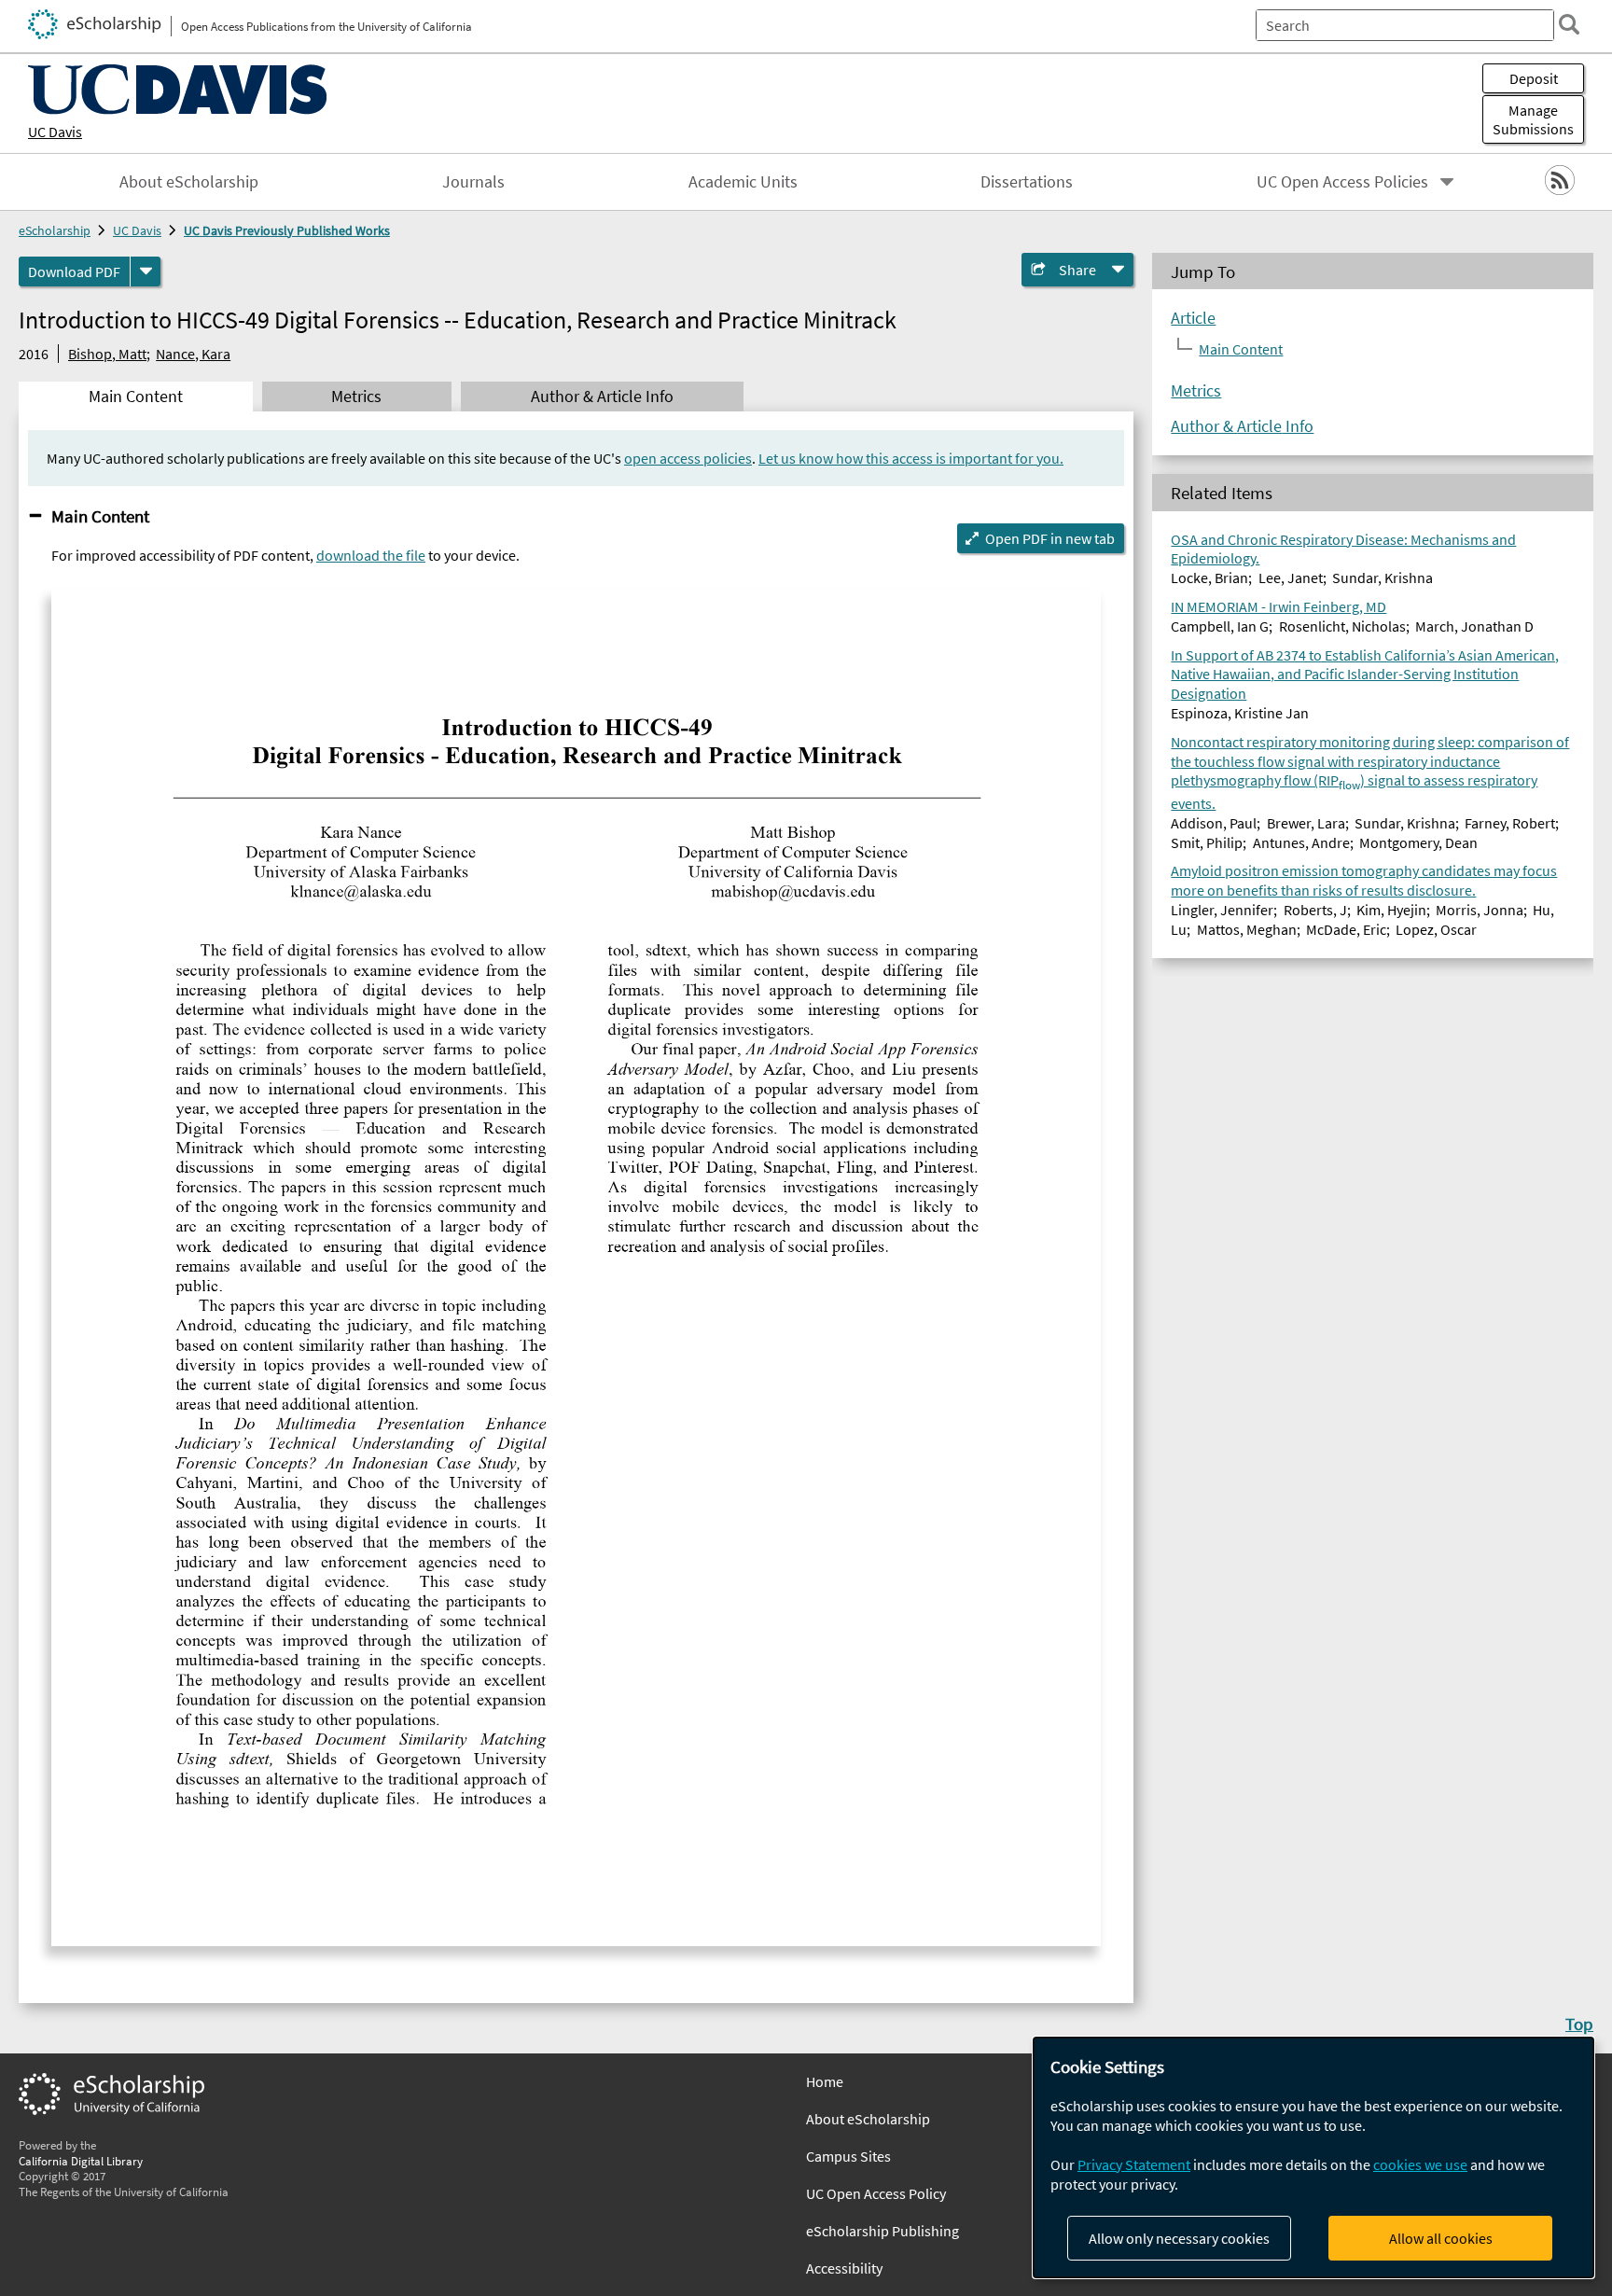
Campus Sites (848, 2156)
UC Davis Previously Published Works (287, 230)
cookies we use (1420, 2164)
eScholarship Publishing (882, 2231)
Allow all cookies (1441, 2238)
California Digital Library (81, 2161)
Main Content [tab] (136, 397)
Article (1193, 318)
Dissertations (1027, 182)
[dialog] (1313, 2157)
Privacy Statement (1134, 2164)
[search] (1569, 24)
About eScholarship (189, 182)
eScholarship (55, 230)
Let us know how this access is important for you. (911, 458)
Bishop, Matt (107, 354)
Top (1579, 2024)
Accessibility (844, 2268)
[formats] (146, 271)
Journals (473, 182)
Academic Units (743, 182)
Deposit (1534, 78)
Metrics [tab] (356, 397)
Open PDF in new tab (1050, 538)
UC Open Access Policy (876, 2193)
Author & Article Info (1242, 426)
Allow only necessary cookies (1179, 2238)
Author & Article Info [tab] (602, 397)
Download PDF (74, 271)
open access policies (688, 458)
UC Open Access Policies (1342, 182)
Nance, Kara (193, 354)
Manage (1533, 119)
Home (825, 2081)
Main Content (100, 516)
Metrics (1196, 391)
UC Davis (55, 132)
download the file (371, 555)
